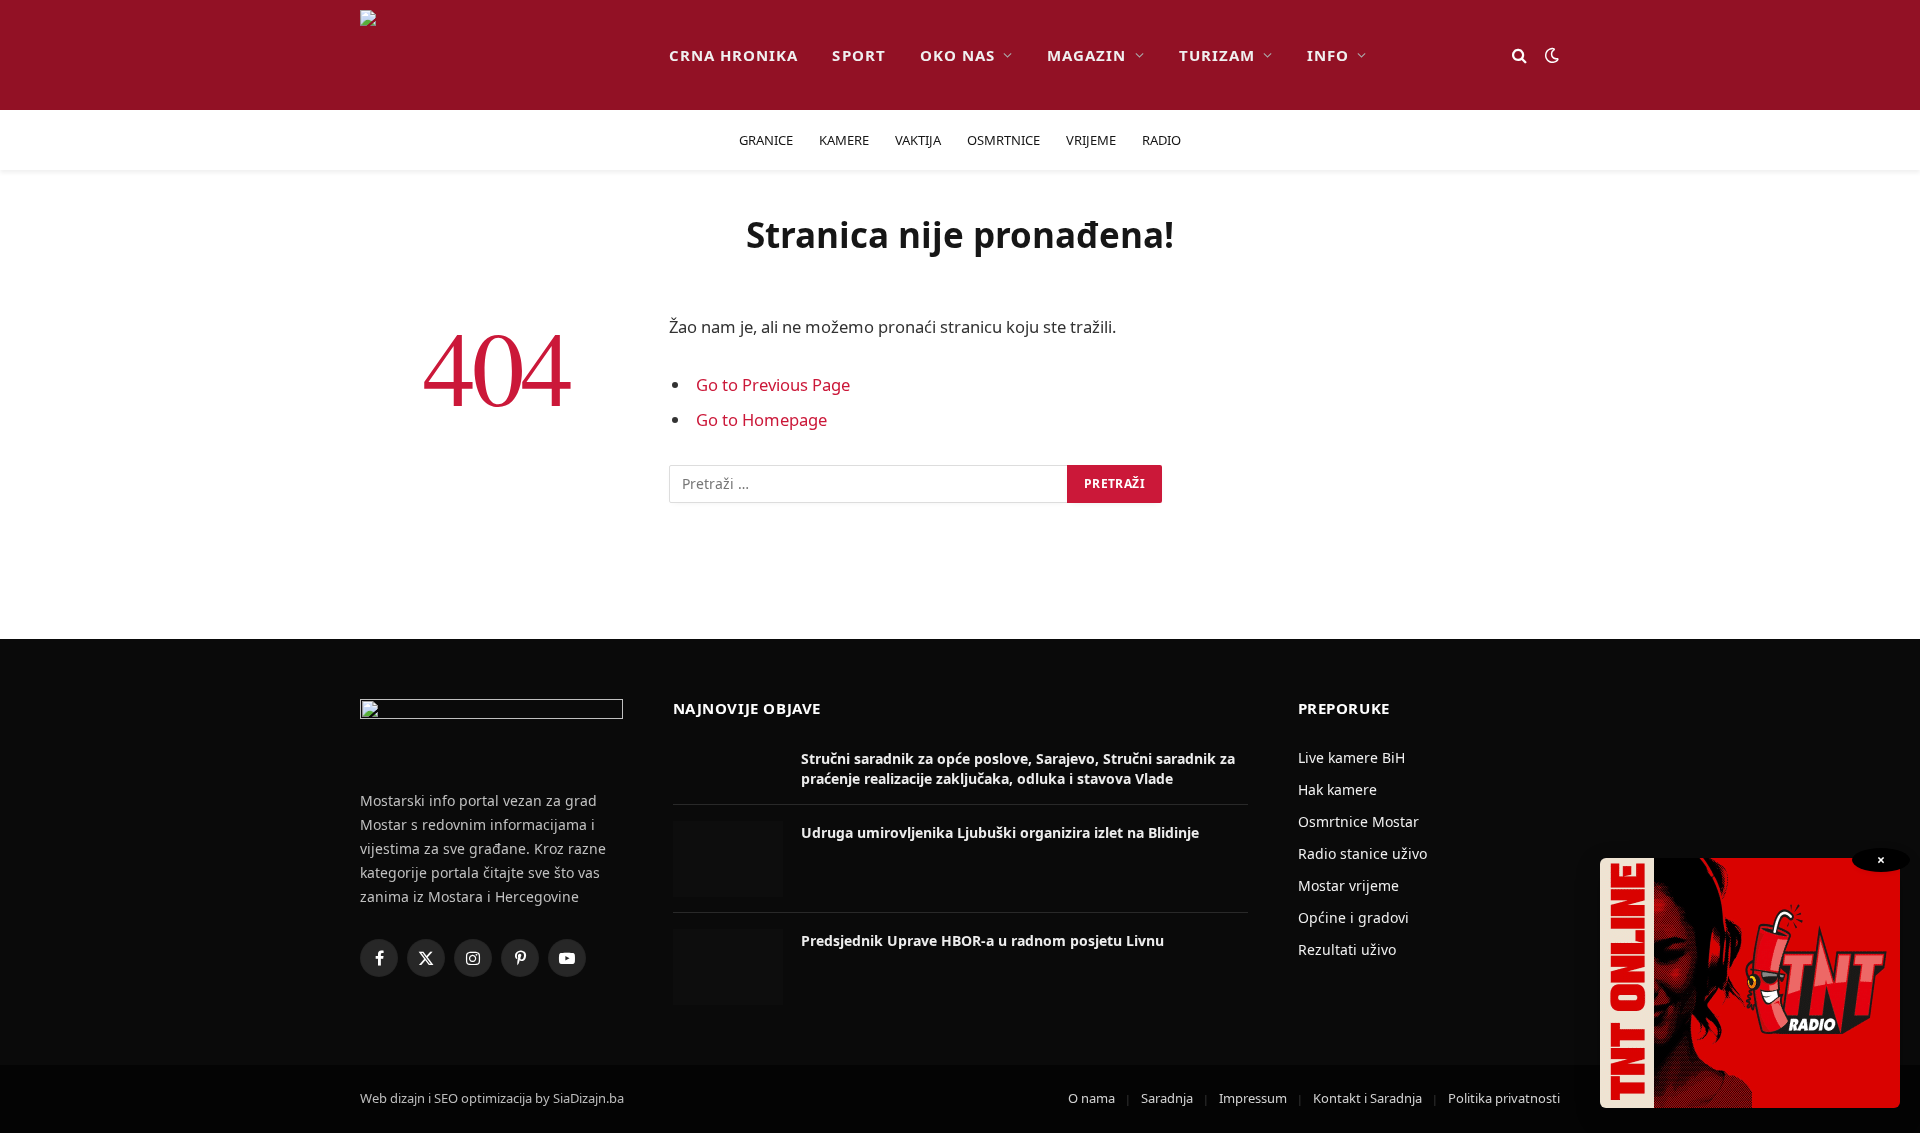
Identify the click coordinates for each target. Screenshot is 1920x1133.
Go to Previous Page (773, 384)
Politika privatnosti (1504, 1098)
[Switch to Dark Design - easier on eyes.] (1550, 55)
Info (1328, 55)
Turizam (1217, 55)
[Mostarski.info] (498, 55)
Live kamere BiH (1351, 757)
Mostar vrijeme (1348, 885)
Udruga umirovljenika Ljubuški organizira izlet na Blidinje (1000, 832)
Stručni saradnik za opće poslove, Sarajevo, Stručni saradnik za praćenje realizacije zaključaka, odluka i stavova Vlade (1018, 768)
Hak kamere (1337, 789)
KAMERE (844, 140)
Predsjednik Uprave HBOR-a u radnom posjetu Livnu (982, 940)
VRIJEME (1091, 140)
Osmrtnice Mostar (1358, 821)
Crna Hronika (734, 55)
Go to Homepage (761, 419)
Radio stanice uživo (1362, 853)
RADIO (1161, 140)
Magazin (1086, 55)
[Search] (1519, 55)
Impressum (1253, 1098)
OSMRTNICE (1003, 140)
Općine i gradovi (1353, 917)
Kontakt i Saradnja (1367, 1098)
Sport (858, 55)
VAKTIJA (918, 140)
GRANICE (766, 140)
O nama (1091, 1098)
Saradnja (1167, 1098)
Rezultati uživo (1347, 949)
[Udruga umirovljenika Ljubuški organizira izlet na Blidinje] (728, 859)
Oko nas (957, 55)
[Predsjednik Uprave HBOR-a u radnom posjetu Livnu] (728, 967)
